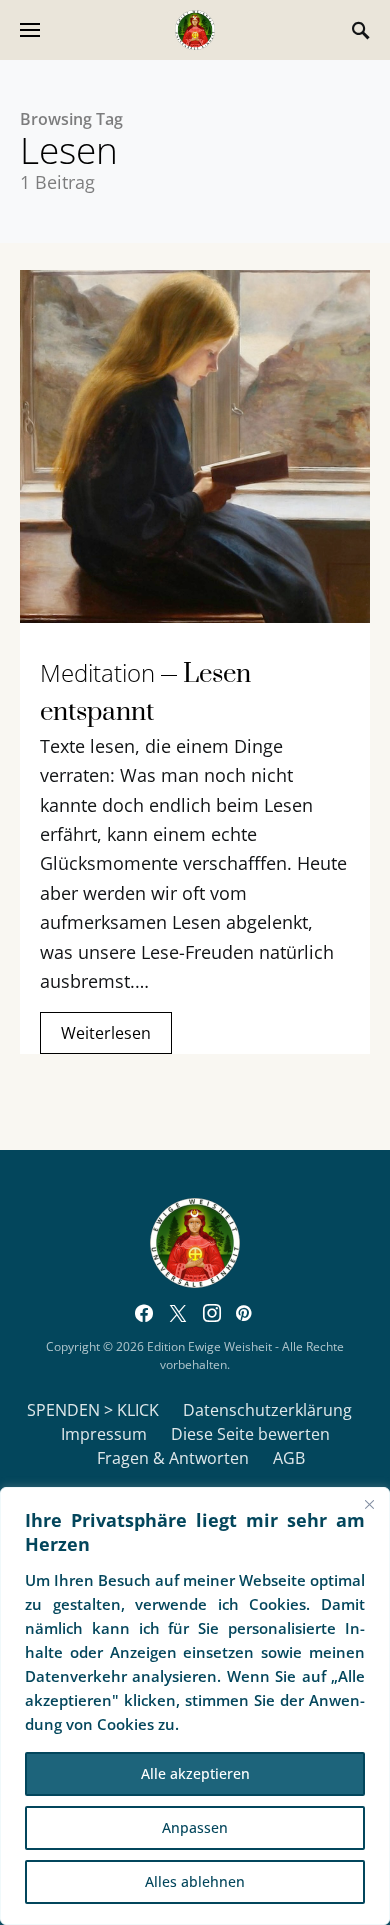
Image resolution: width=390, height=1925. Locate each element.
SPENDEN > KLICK (93, 1410)
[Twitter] (178, 1313)
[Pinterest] (243, 1313)
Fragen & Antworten (173, 1458)
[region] (195, 1706)
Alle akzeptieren (195, 1773)
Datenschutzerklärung (267, 1410)
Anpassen (195, 1827)
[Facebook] (144, 1313)
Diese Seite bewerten (250, 1434)
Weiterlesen (106, 1033)
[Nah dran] (369, 1504)
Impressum (104, 1434)
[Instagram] (212, 1313)
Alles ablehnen (195, 1881)
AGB (289, 1458)
